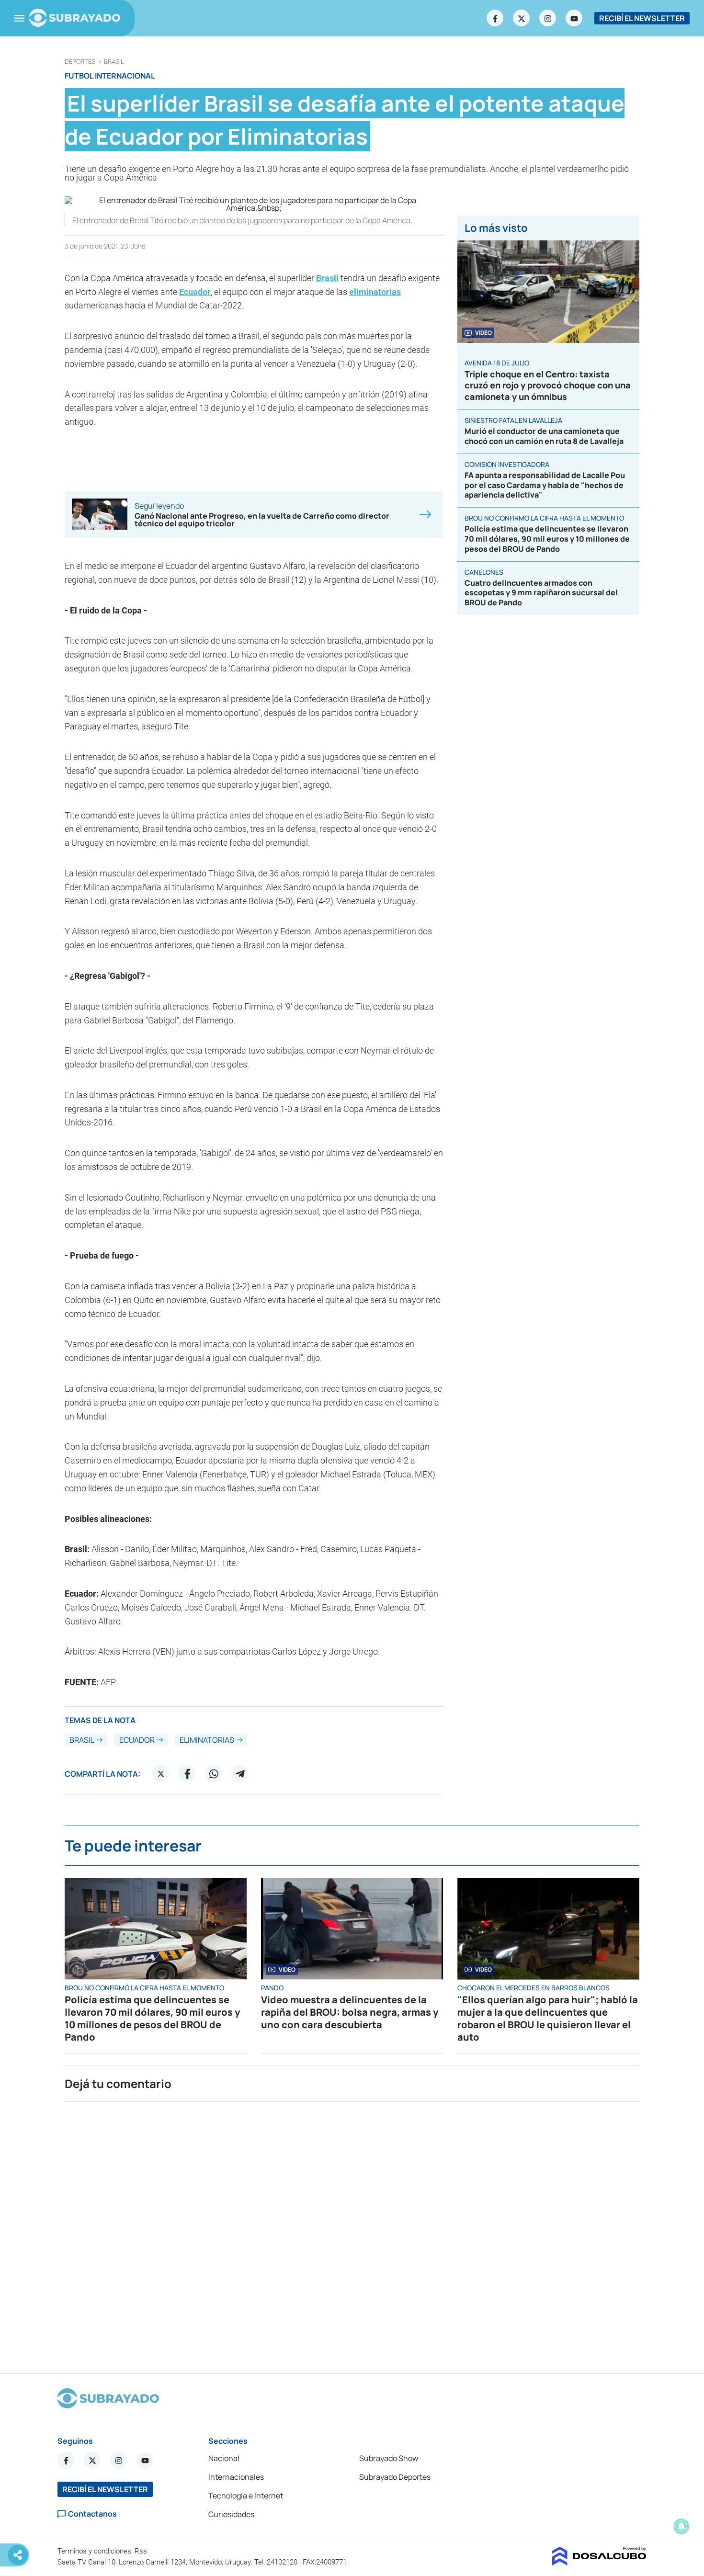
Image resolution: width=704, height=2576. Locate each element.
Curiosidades (231, 2514)
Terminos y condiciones (95, 2551)
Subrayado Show (389, 2458)
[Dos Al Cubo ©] (599, 2563)
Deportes (80, 62)
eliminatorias (375, 292)
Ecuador (195, 292)
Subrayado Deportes (395, 2477)
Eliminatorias (207, 1740)
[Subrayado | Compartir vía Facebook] (187, 1774)
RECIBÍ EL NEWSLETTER (642, 18)
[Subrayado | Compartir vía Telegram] (240, 1774)
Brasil (114, 62)
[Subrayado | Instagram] (548, 18)
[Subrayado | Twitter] (522, 18)
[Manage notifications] (681, 2526)
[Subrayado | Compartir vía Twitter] (161, 1774)
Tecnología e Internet (246, 2496)
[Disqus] (352, 2234)
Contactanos (92, 2514)
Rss (142, 2551)
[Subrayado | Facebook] (495, 18)
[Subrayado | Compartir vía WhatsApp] (214, 1774)
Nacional (224, 2458)
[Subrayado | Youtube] (574, 18)
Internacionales (236, 2477)
